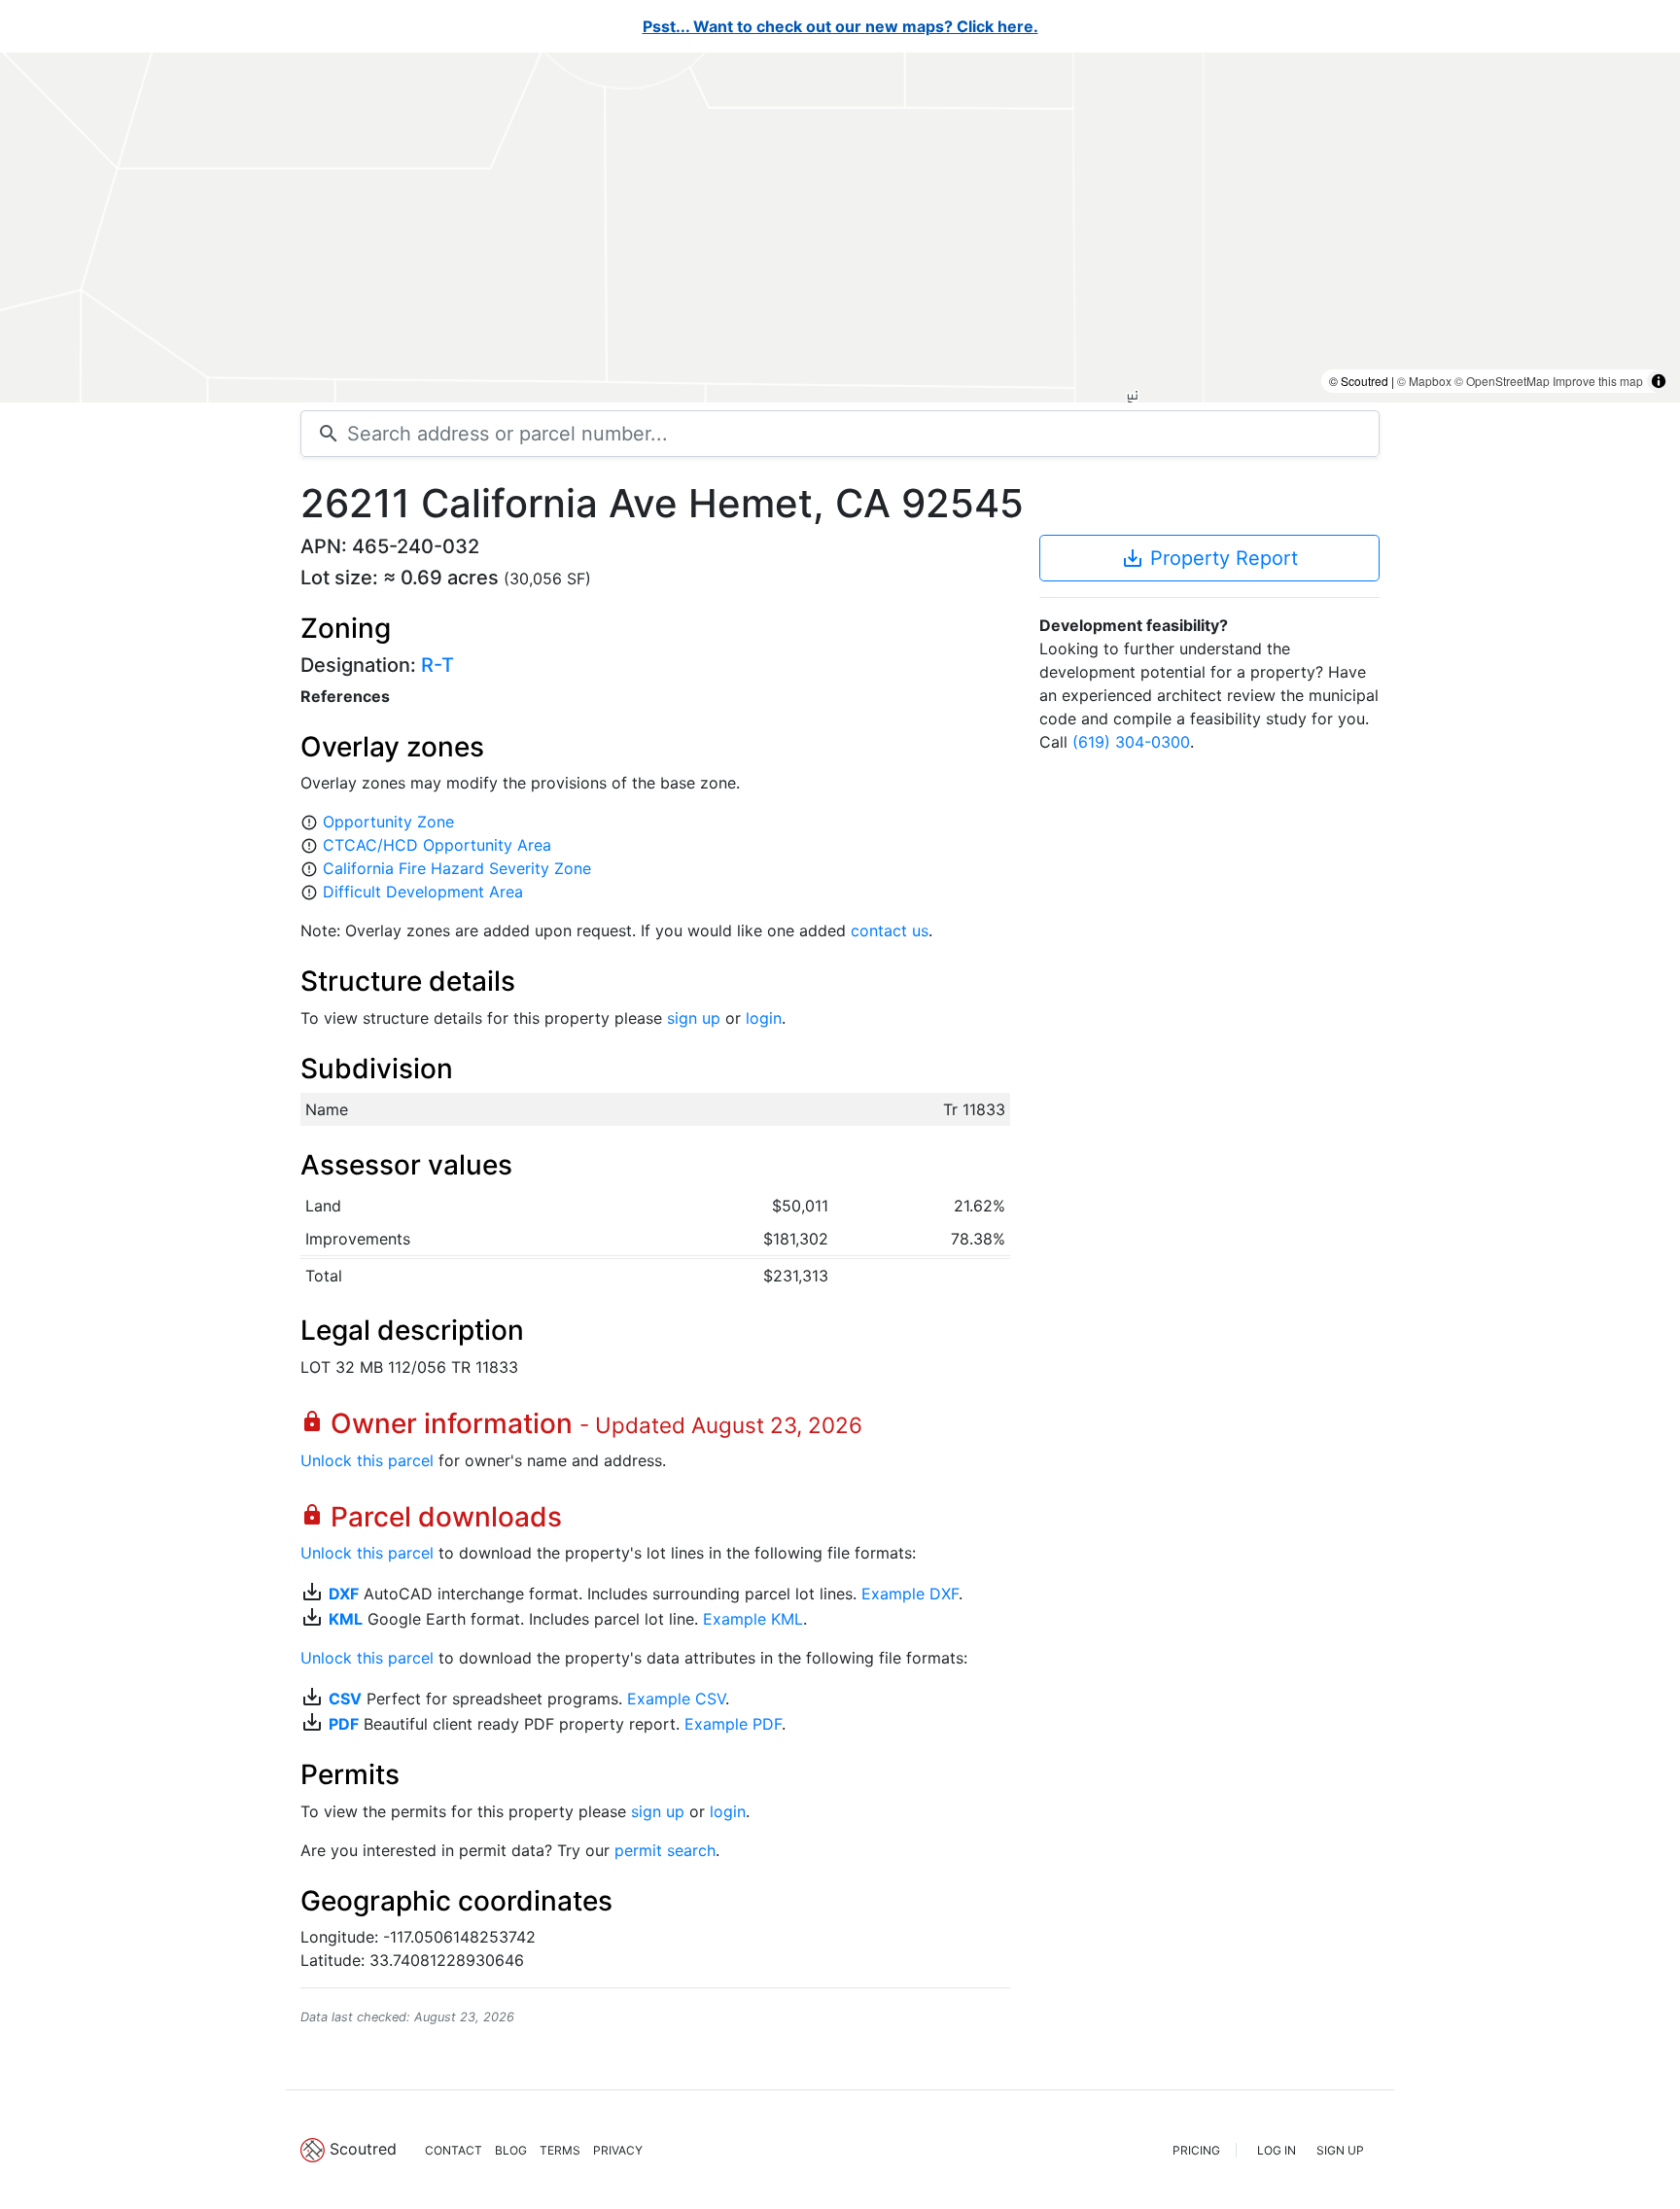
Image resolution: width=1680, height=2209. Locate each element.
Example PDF (733, 1724)
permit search (665, 1850)
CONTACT (454, 2150)
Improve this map (1598, 381)
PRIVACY (618, 2150)
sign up (694, 1018)
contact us (890, 930)
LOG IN (1277, 2150)
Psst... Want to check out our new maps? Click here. (840, 26)
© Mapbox (1424, 381)
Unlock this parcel (367, 1460)
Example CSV (676, 1699)
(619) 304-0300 (1131, 742)
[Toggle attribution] (1659, 381)
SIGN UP (1340, 2150)
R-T (437, 665)
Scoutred (363, 2149)
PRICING (1196, 2150)
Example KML (753, 1619)
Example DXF (910, 1594)
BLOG (511, 2150)
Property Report (1209, 558)
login (764, 1018)
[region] (840, 228)
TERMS (560, 2150)
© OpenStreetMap (1502, 381)
